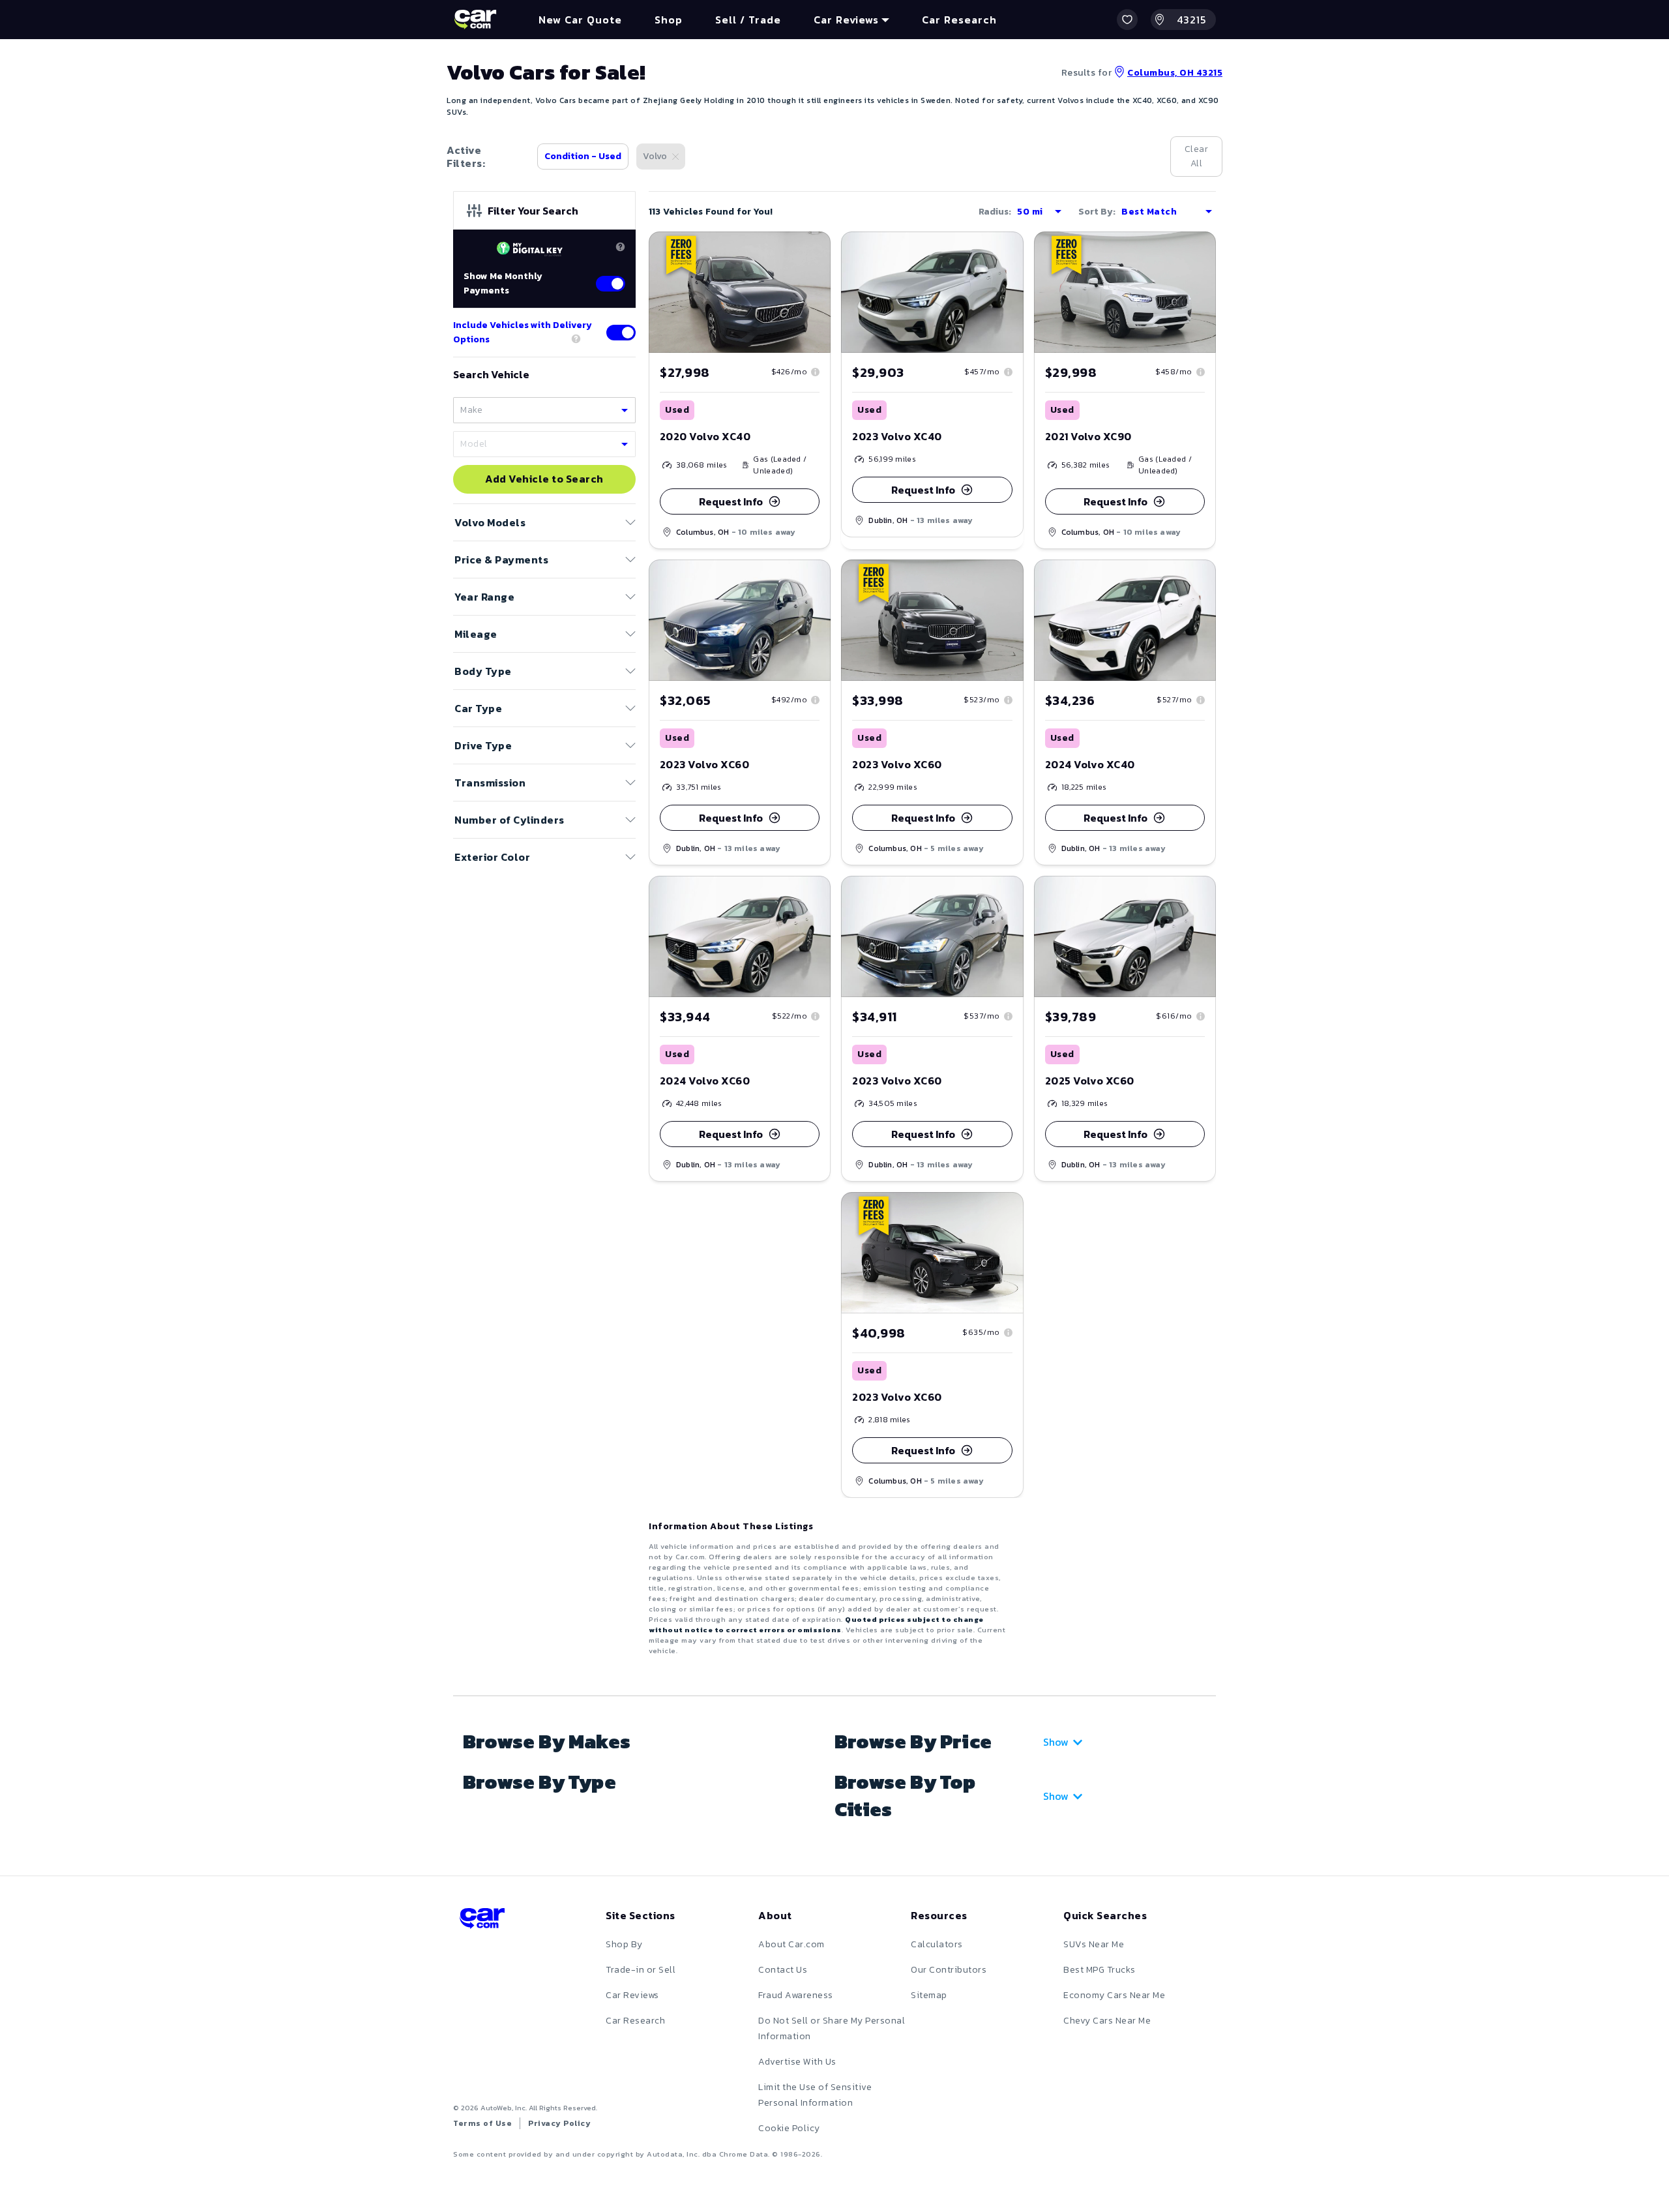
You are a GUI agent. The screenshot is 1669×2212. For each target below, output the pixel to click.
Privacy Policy (559, 2123)
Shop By (624, 1944)
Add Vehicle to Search (544, 479)
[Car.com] (475, 20)
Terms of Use (482, 2123)
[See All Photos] (740, 292)
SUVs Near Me (1094, 1944)
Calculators (937, 1944)
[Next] (820, 292)
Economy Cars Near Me (1114, 1995)
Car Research (635, 2021)
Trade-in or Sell (641, 1970)
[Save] (811, 251)
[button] (1127, 20)
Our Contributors (949, 1970)
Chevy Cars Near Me (1107, 2021)
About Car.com (791, 1944)
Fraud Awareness (796, 1995)
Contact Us (783, 1970)
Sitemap (929, 1995)
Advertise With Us (797, 2062)
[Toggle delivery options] (621, 333)
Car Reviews (632, 1995)
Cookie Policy (789, 2128)
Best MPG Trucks (1100, 1970)
